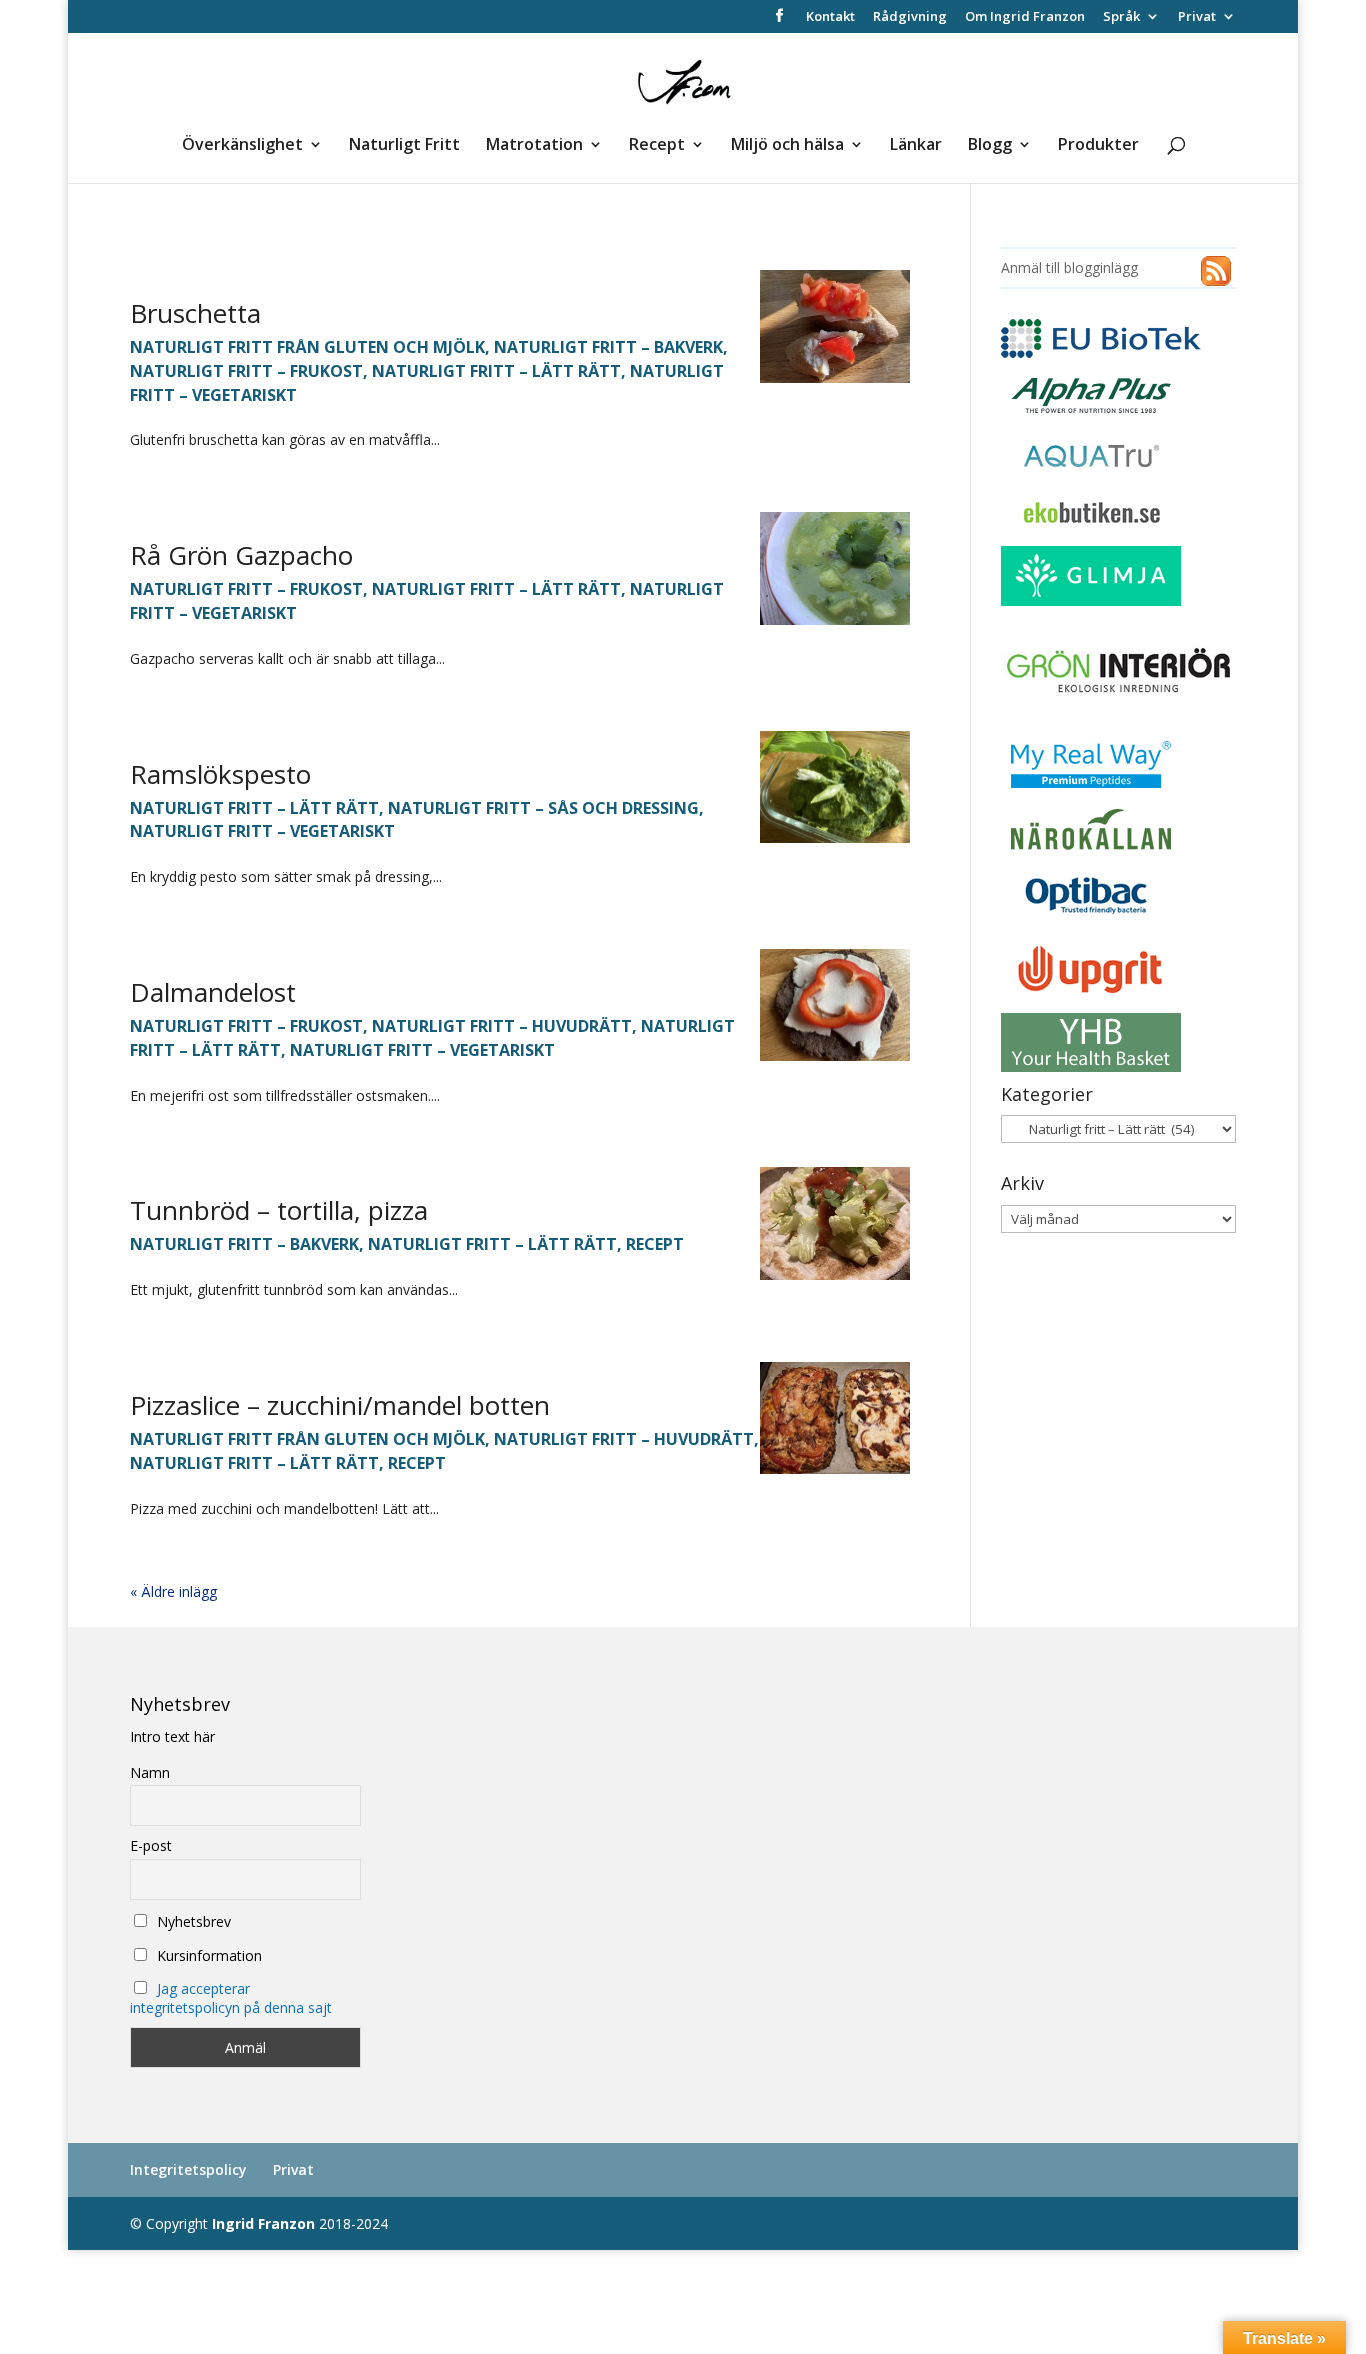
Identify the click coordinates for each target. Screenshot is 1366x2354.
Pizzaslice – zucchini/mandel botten (340, 1405)
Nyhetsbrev (192, 1921)
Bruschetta (195, 313)
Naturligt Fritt (404, 146)
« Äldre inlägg (173, 1591)
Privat (1197, 17)
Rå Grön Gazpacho (241, 555)
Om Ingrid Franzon (1025, 17)
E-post (151, 1845)
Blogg (990, 146)
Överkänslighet (242, 146)
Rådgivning (910, 17)
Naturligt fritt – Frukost (246, 371)
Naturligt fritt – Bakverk (608, 347)
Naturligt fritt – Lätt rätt (496, 371)
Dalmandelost (213, 992)
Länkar (916, 146)
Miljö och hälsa (787, 146)
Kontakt (830, 17)
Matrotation (534, 146)
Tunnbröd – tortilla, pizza (279, 1210)
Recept (657, 146)
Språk (1121, 17)
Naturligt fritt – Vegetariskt (262, 831)
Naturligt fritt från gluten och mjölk (307, 347)
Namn (150, 1772)
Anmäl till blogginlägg (1069, 267)
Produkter (1098, 146)
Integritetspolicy (188, 2169)
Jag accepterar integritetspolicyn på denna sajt (231, 1998)
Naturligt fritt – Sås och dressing (543, 808)
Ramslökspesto (220, 774)
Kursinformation (207, 1955)
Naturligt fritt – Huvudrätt (502, 1026)
